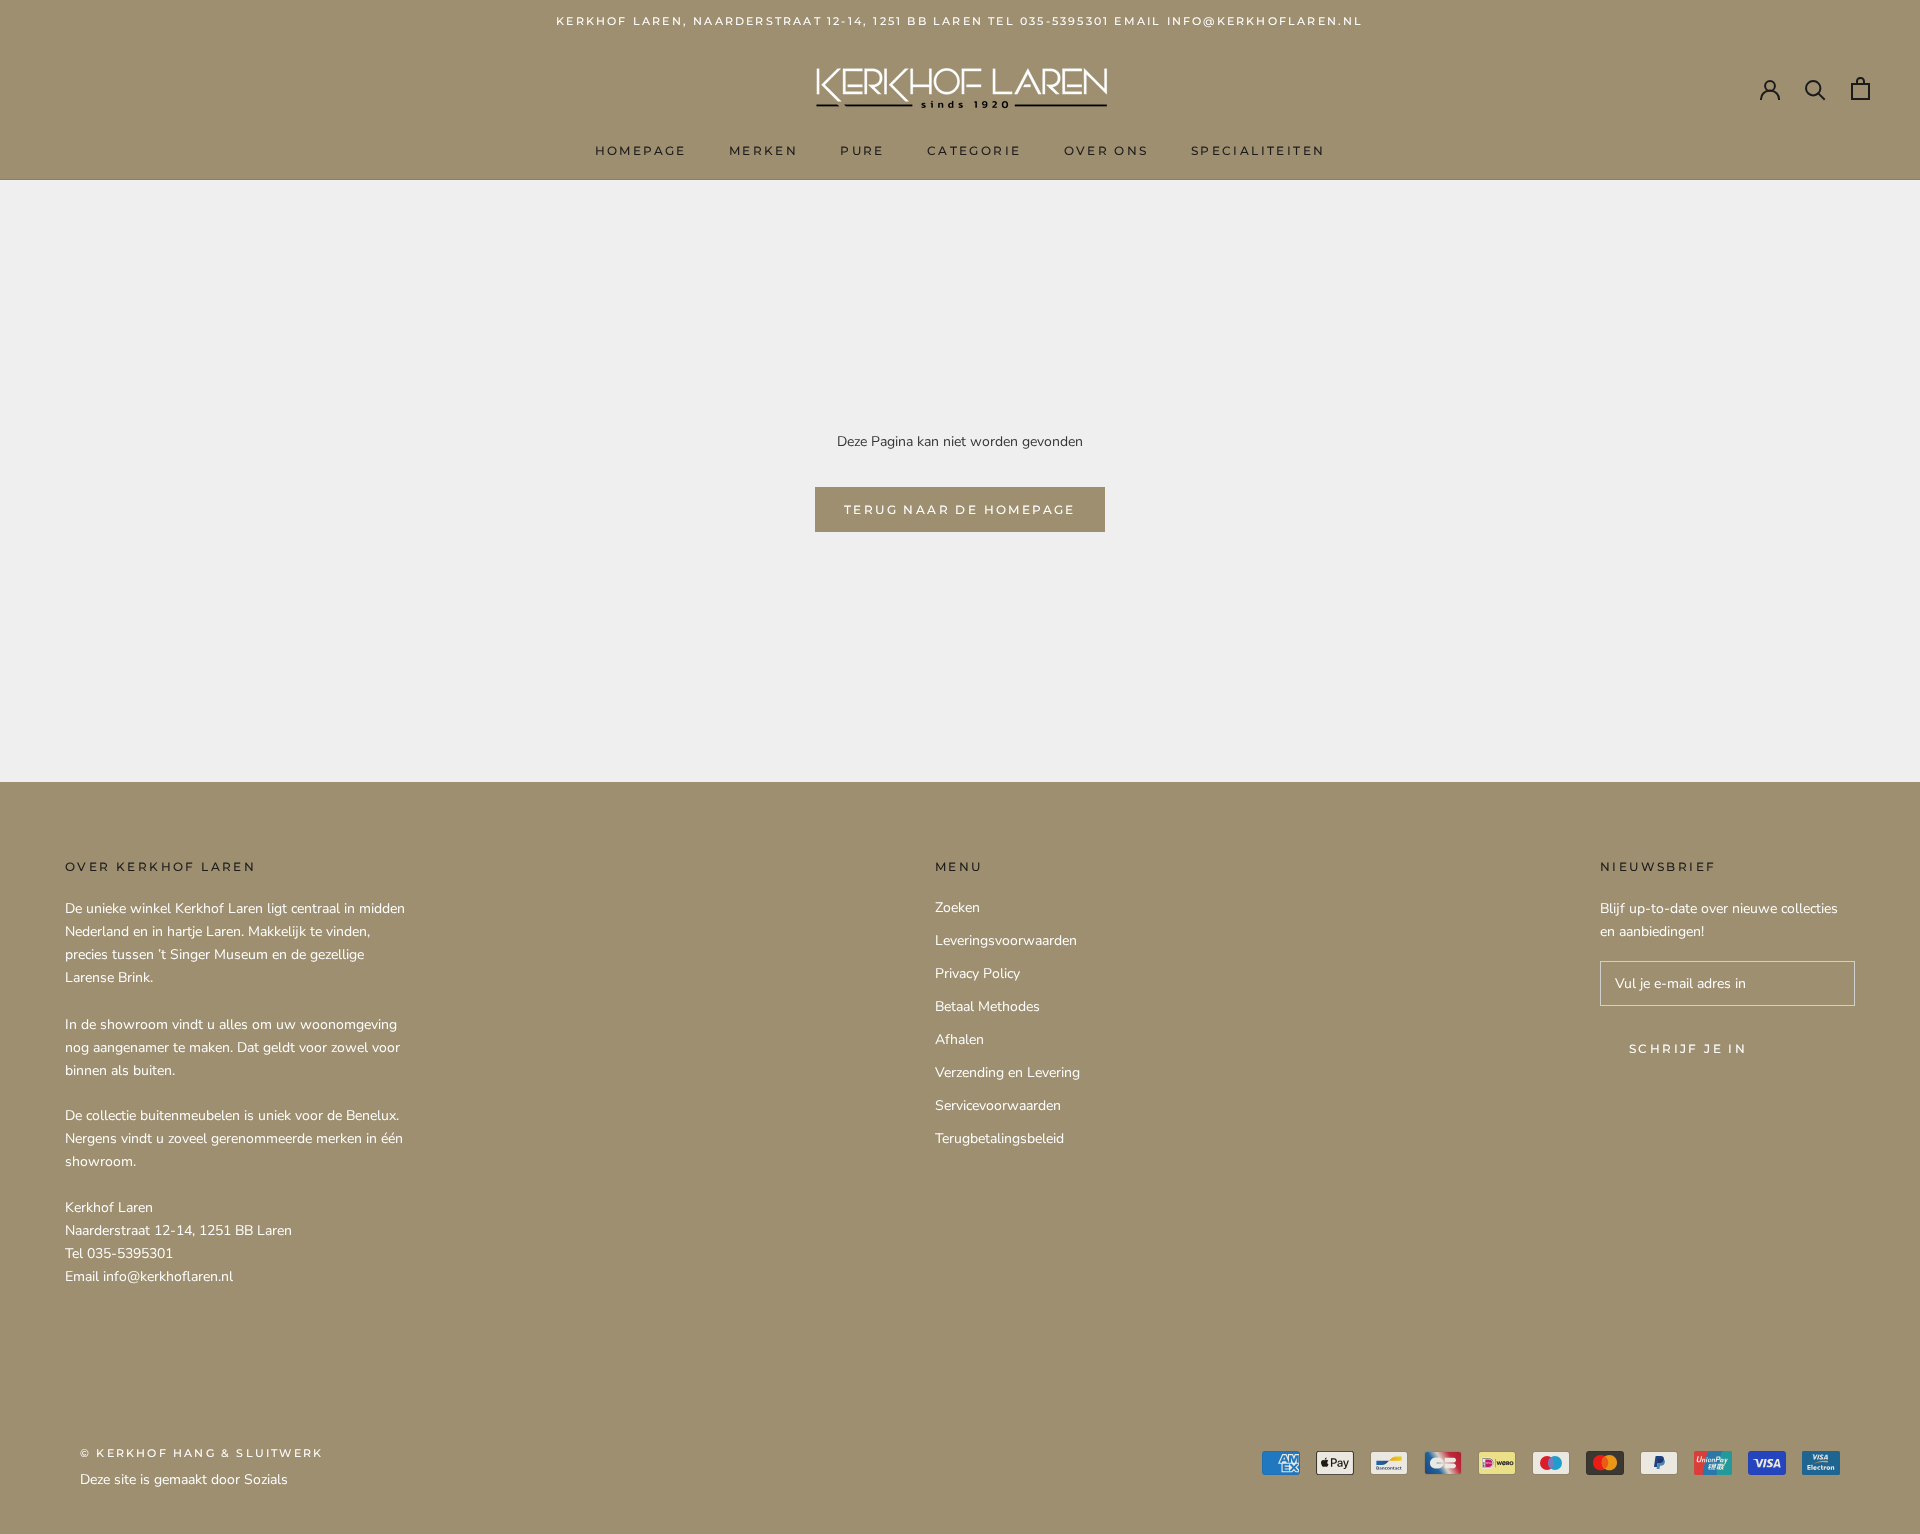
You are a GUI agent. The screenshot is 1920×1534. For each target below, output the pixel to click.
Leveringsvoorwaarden (1006, 940)
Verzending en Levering (1007, 1072)
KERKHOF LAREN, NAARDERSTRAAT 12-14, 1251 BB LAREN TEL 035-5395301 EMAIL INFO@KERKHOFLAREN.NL (959, 21)
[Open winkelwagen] (1860, 88)
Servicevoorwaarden (998, 1105)
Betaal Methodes (987, 1006)
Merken (763, 150)
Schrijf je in (1688, 1048)
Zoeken (957, 907)
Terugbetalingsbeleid (999, 1138)
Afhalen (959, 1039)
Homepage (641, 150)
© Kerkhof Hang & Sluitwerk (201, 1453)
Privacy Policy (977, 973)
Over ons (1106, 150)
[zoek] (1815, 88)
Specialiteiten (1258, 150)
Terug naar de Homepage (960, 509)
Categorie (974, 150)
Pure (862, 150)
